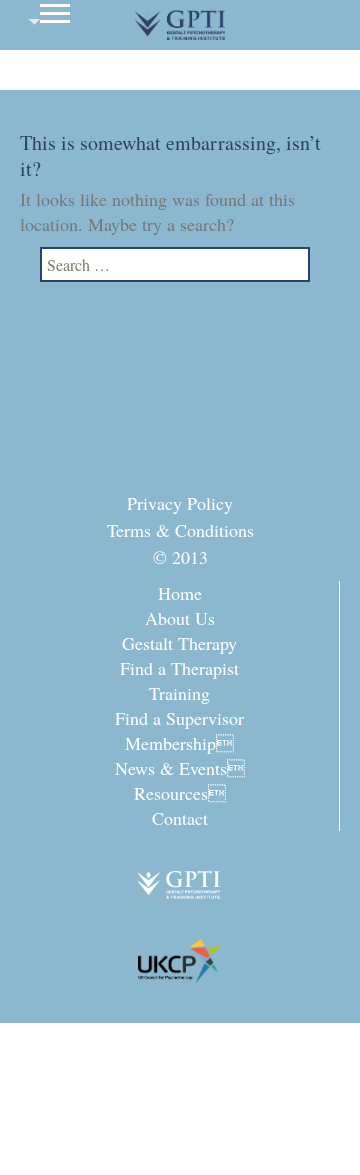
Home (180, 593)
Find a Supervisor (179, 718)
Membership (179, 743)
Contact (180, 818)
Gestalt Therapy (179, 643)
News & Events (180, 768)
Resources (180, 793)
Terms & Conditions (180, 530)
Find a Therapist (179, 668)
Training (179, 693)
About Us (180, 618)
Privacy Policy (180, 503)
